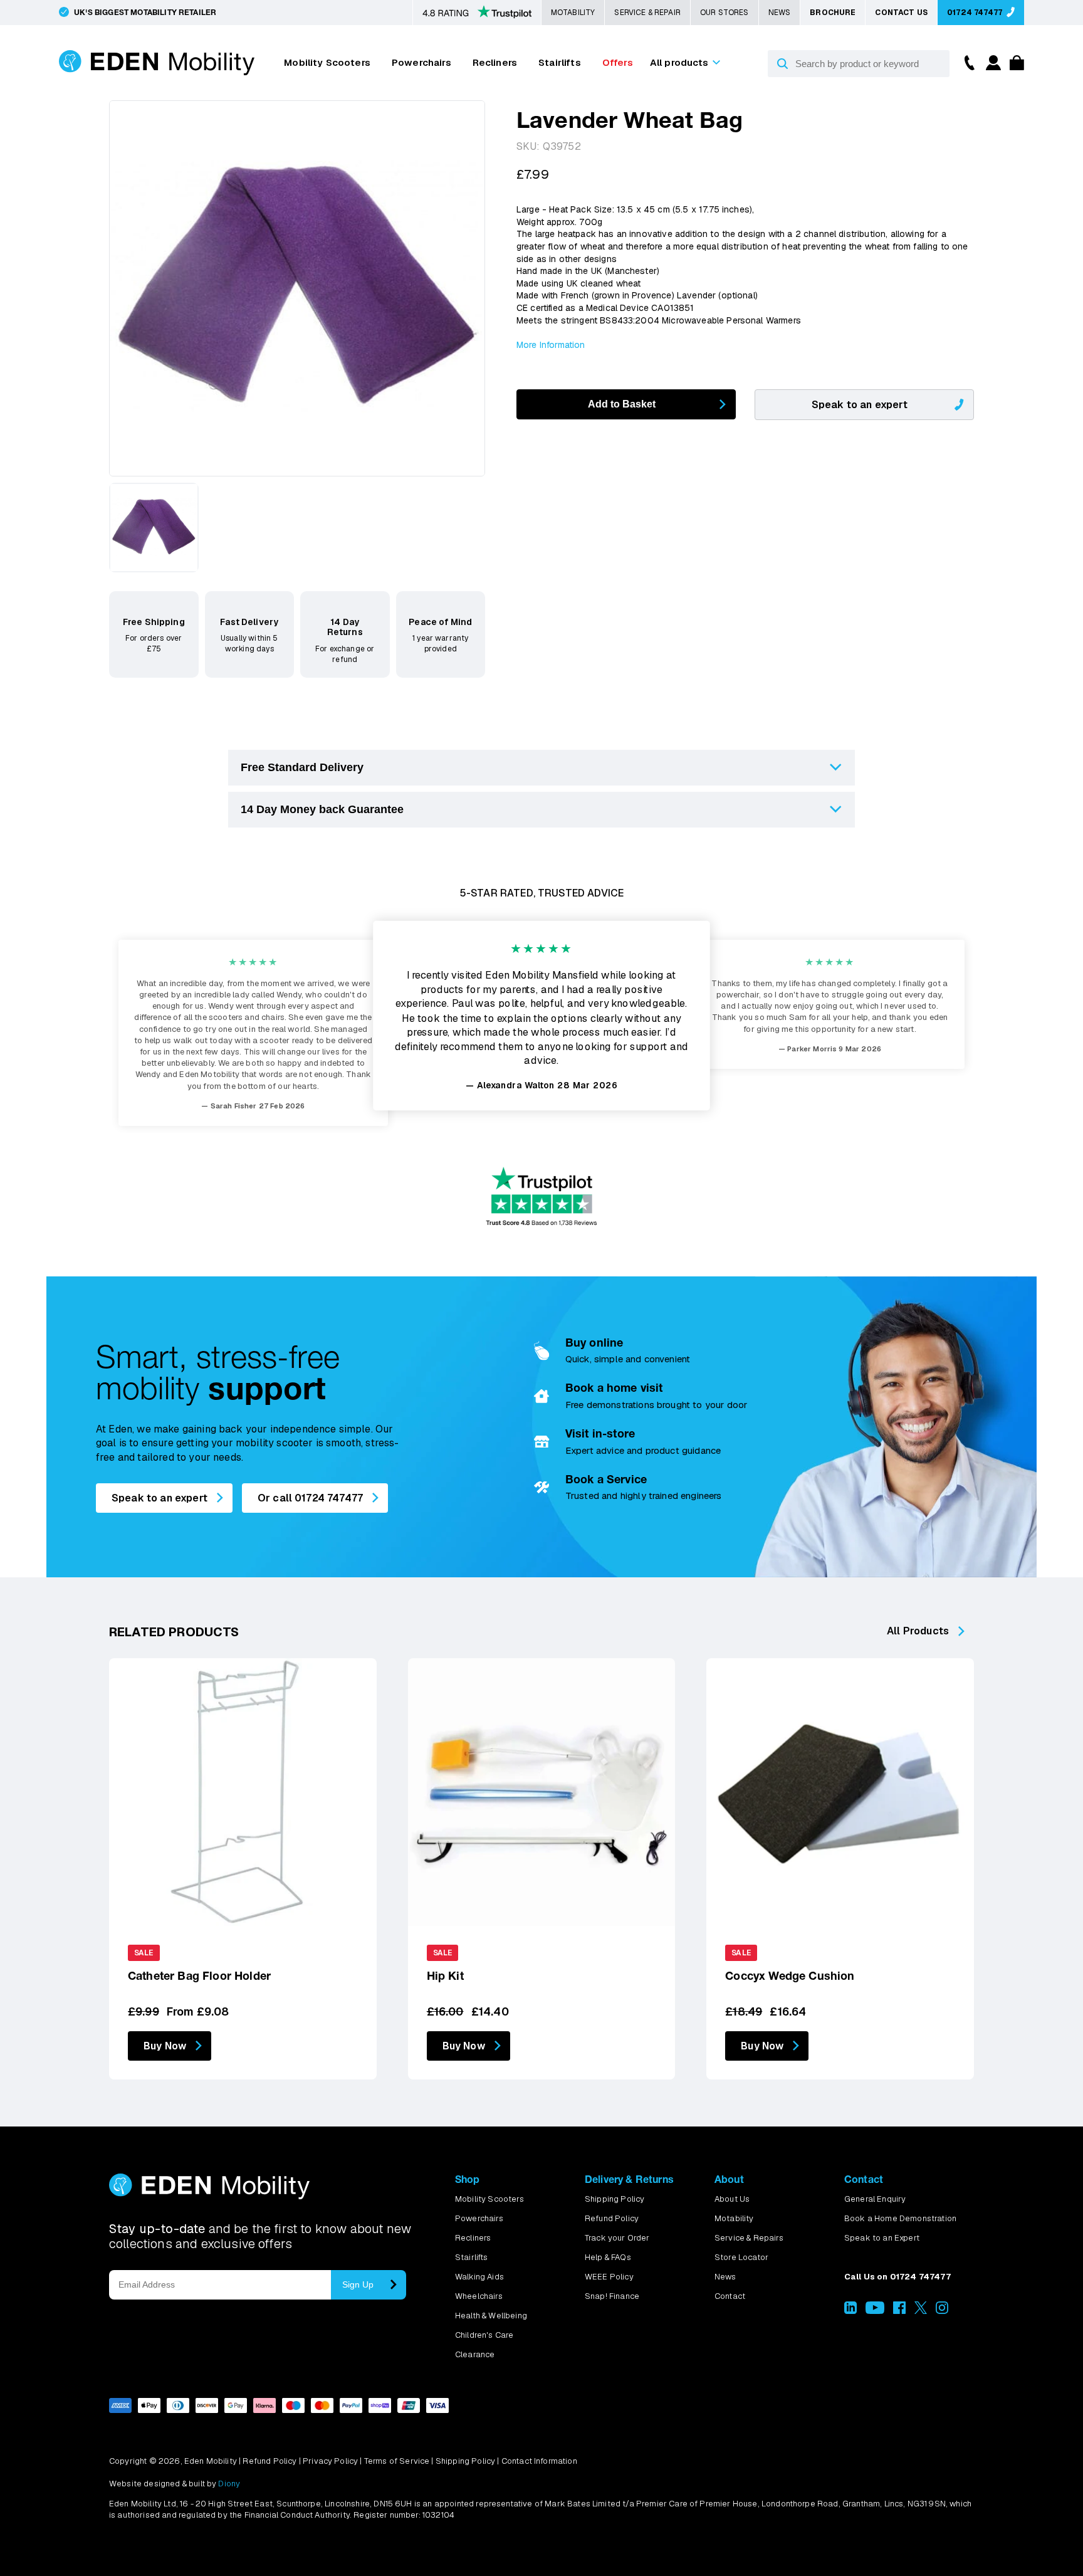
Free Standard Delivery (302, 767)
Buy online (594, 1343)
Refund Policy (612, 2218)
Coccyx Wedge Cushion (790, 1976)
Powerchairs (421, 62)
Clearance (475, 2354)
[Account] (991, 67)
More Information (551, 345)
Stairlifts (560, 62)
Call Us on (897, 2277)
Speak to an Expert (882, 2238)
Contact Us (901, 13)
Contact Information (539, 2461)
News (780, 13)
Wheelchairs (479, 2296)
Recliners (495, 62)
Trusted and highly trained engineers (644, 1496)
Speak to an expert (860, 405)
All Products (918, 1631)
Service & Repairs (749, 2238)
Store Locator (741, 2257)
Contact (730, 2296)
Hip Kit (445, 1976)
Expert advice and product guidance (643, 1450)
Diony (229, 2484)
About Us (732, 2199)
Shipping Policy (615, 2199)
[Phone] (966, 62)
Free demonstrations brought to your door (656, 1405)
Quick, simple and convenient (628, 1359)
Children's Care (484, 2335)
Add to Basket (622, 404)
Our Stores (725, 13)
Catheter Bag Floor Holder (199, 1976)
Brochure (833, 13)
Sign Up (358, 2284)
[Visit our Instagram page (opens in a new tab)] (942, 2311)
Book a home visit (614, 1388)
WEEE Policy (609, 2277)
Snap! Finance (612, 2296)
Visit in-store (600, 1433)
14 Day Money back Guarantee (322, 809)
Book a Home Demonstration (900, 2218)
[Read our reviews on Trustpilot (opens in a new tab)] (477, 13)
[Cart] (1014, 67)
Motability (573, 13)
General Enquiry (875, 2199)
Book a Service (606, 1479)
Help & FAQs (608, 2257)
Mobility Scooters (327, 62)
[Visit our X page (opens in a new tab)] (921, 2311)
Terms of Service (397, 2461)
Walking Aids (479, 2277)
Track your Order (617, 2238)
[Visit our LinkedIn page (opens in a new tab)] (850, 2311)
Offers (618, 62)
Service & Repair (647, 13)
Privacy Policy (330, 2461)
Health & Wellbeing (491, 2316)
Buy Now (165, 2046)
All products (679, 62)
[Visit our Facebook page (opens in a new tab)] (899, 2311)
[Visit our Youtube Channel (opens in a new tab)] (875, 2311)
